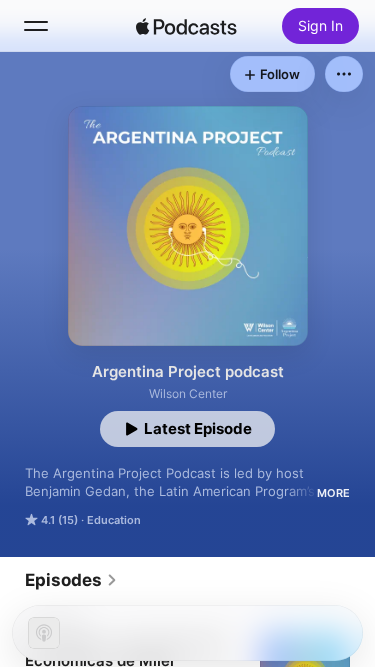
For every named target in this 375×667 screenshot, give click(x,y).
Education (114, 520)
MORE (333, 493)
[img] (187, 26)
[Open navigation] (36, 26)
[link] (71, 580)
